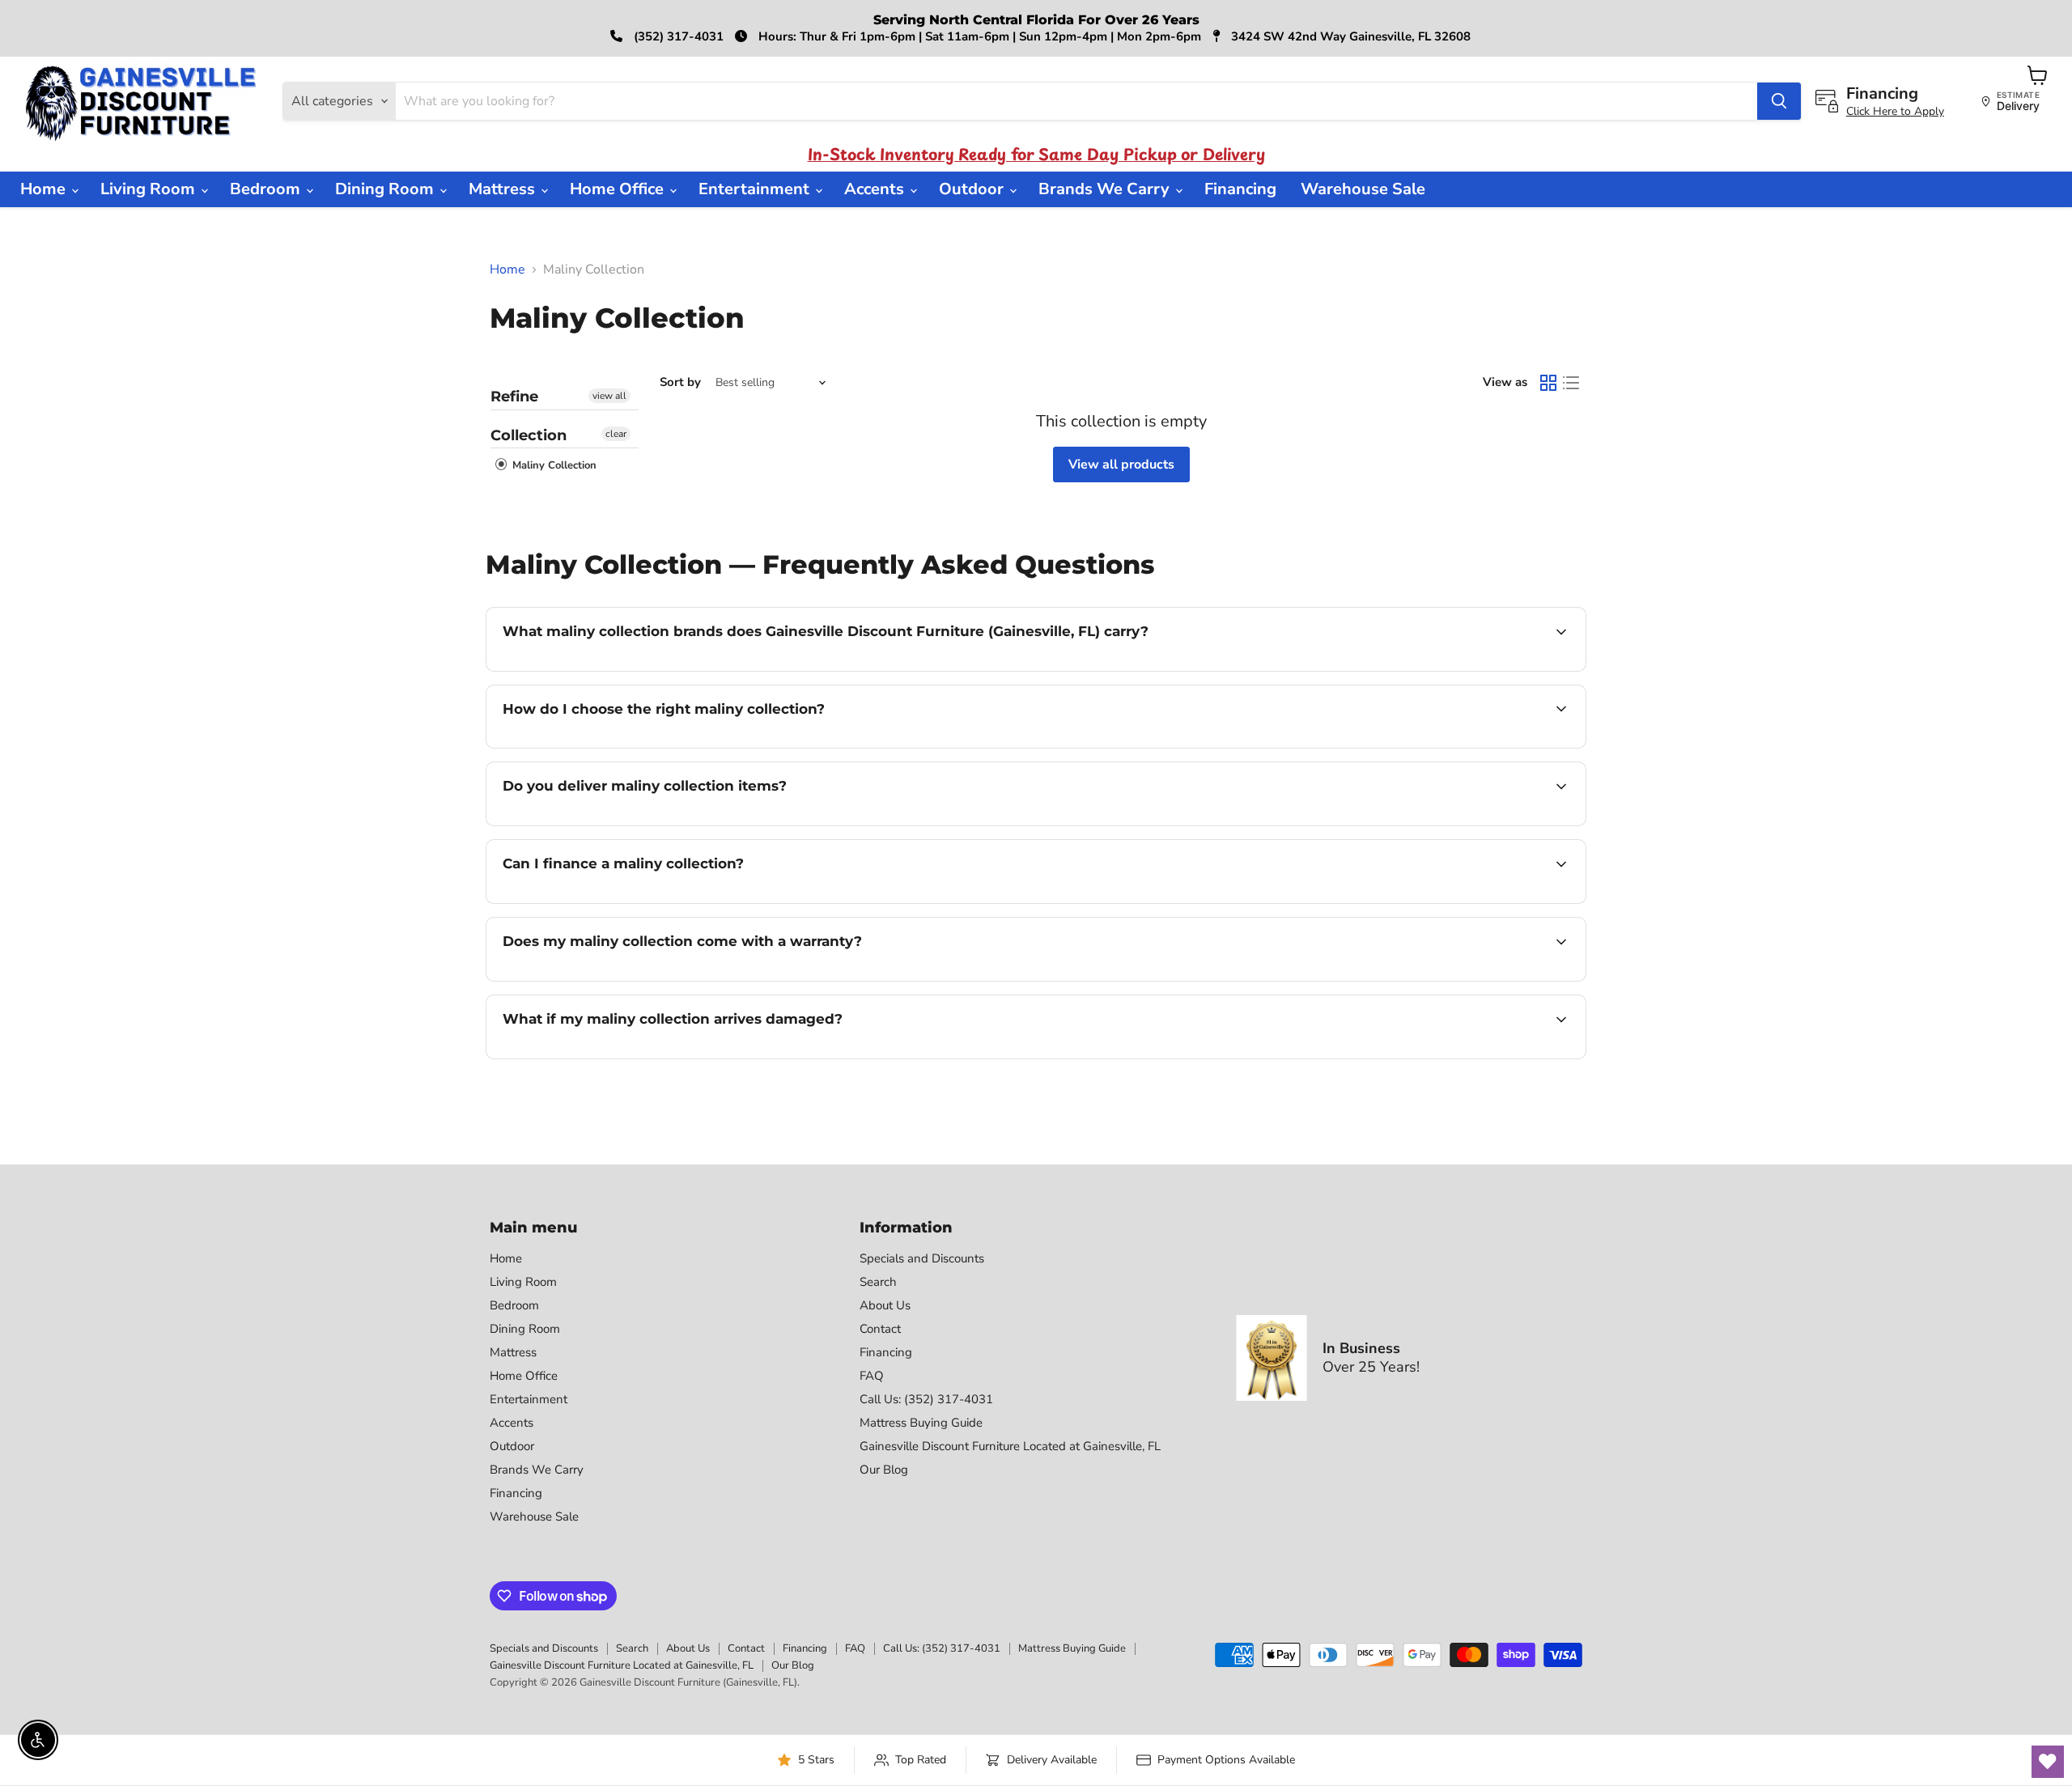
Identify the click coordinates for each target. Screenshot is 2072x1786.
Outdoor (973, 189)
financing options (635, 901)
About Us (885, 1305)
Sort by (680, 382)
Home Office (619, 189)
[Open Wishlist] (2048, 1762)
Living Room (150, 189)
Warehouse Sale (1363, 189)
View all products (1121, 465)
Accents (876, 189)
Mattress (504, 189)
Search (878, 1282)
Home (45, 189)
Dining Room (386, 189)
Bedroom (267, 189)
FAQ (872, 1376)
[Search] (1779, 101)
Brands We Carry (1106, 189)
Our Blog (884, 1470)
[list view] (1571, 383)
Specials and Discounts (922, 1258)
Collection (529, 435)
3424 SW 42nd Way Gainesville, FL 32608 (1349, 36)
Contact (880, 1329)
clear (616, 434)
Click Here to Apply (1895, 111)
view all (609, 396)
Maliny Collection (553, 465)
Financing (1240, 189)
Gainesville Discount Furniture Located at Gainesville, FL (1010, 1446)
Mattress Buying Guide (921, 1423)
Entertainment (756, 189)
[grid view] (1548, 383)
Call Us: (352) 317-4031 (926, 1399)
